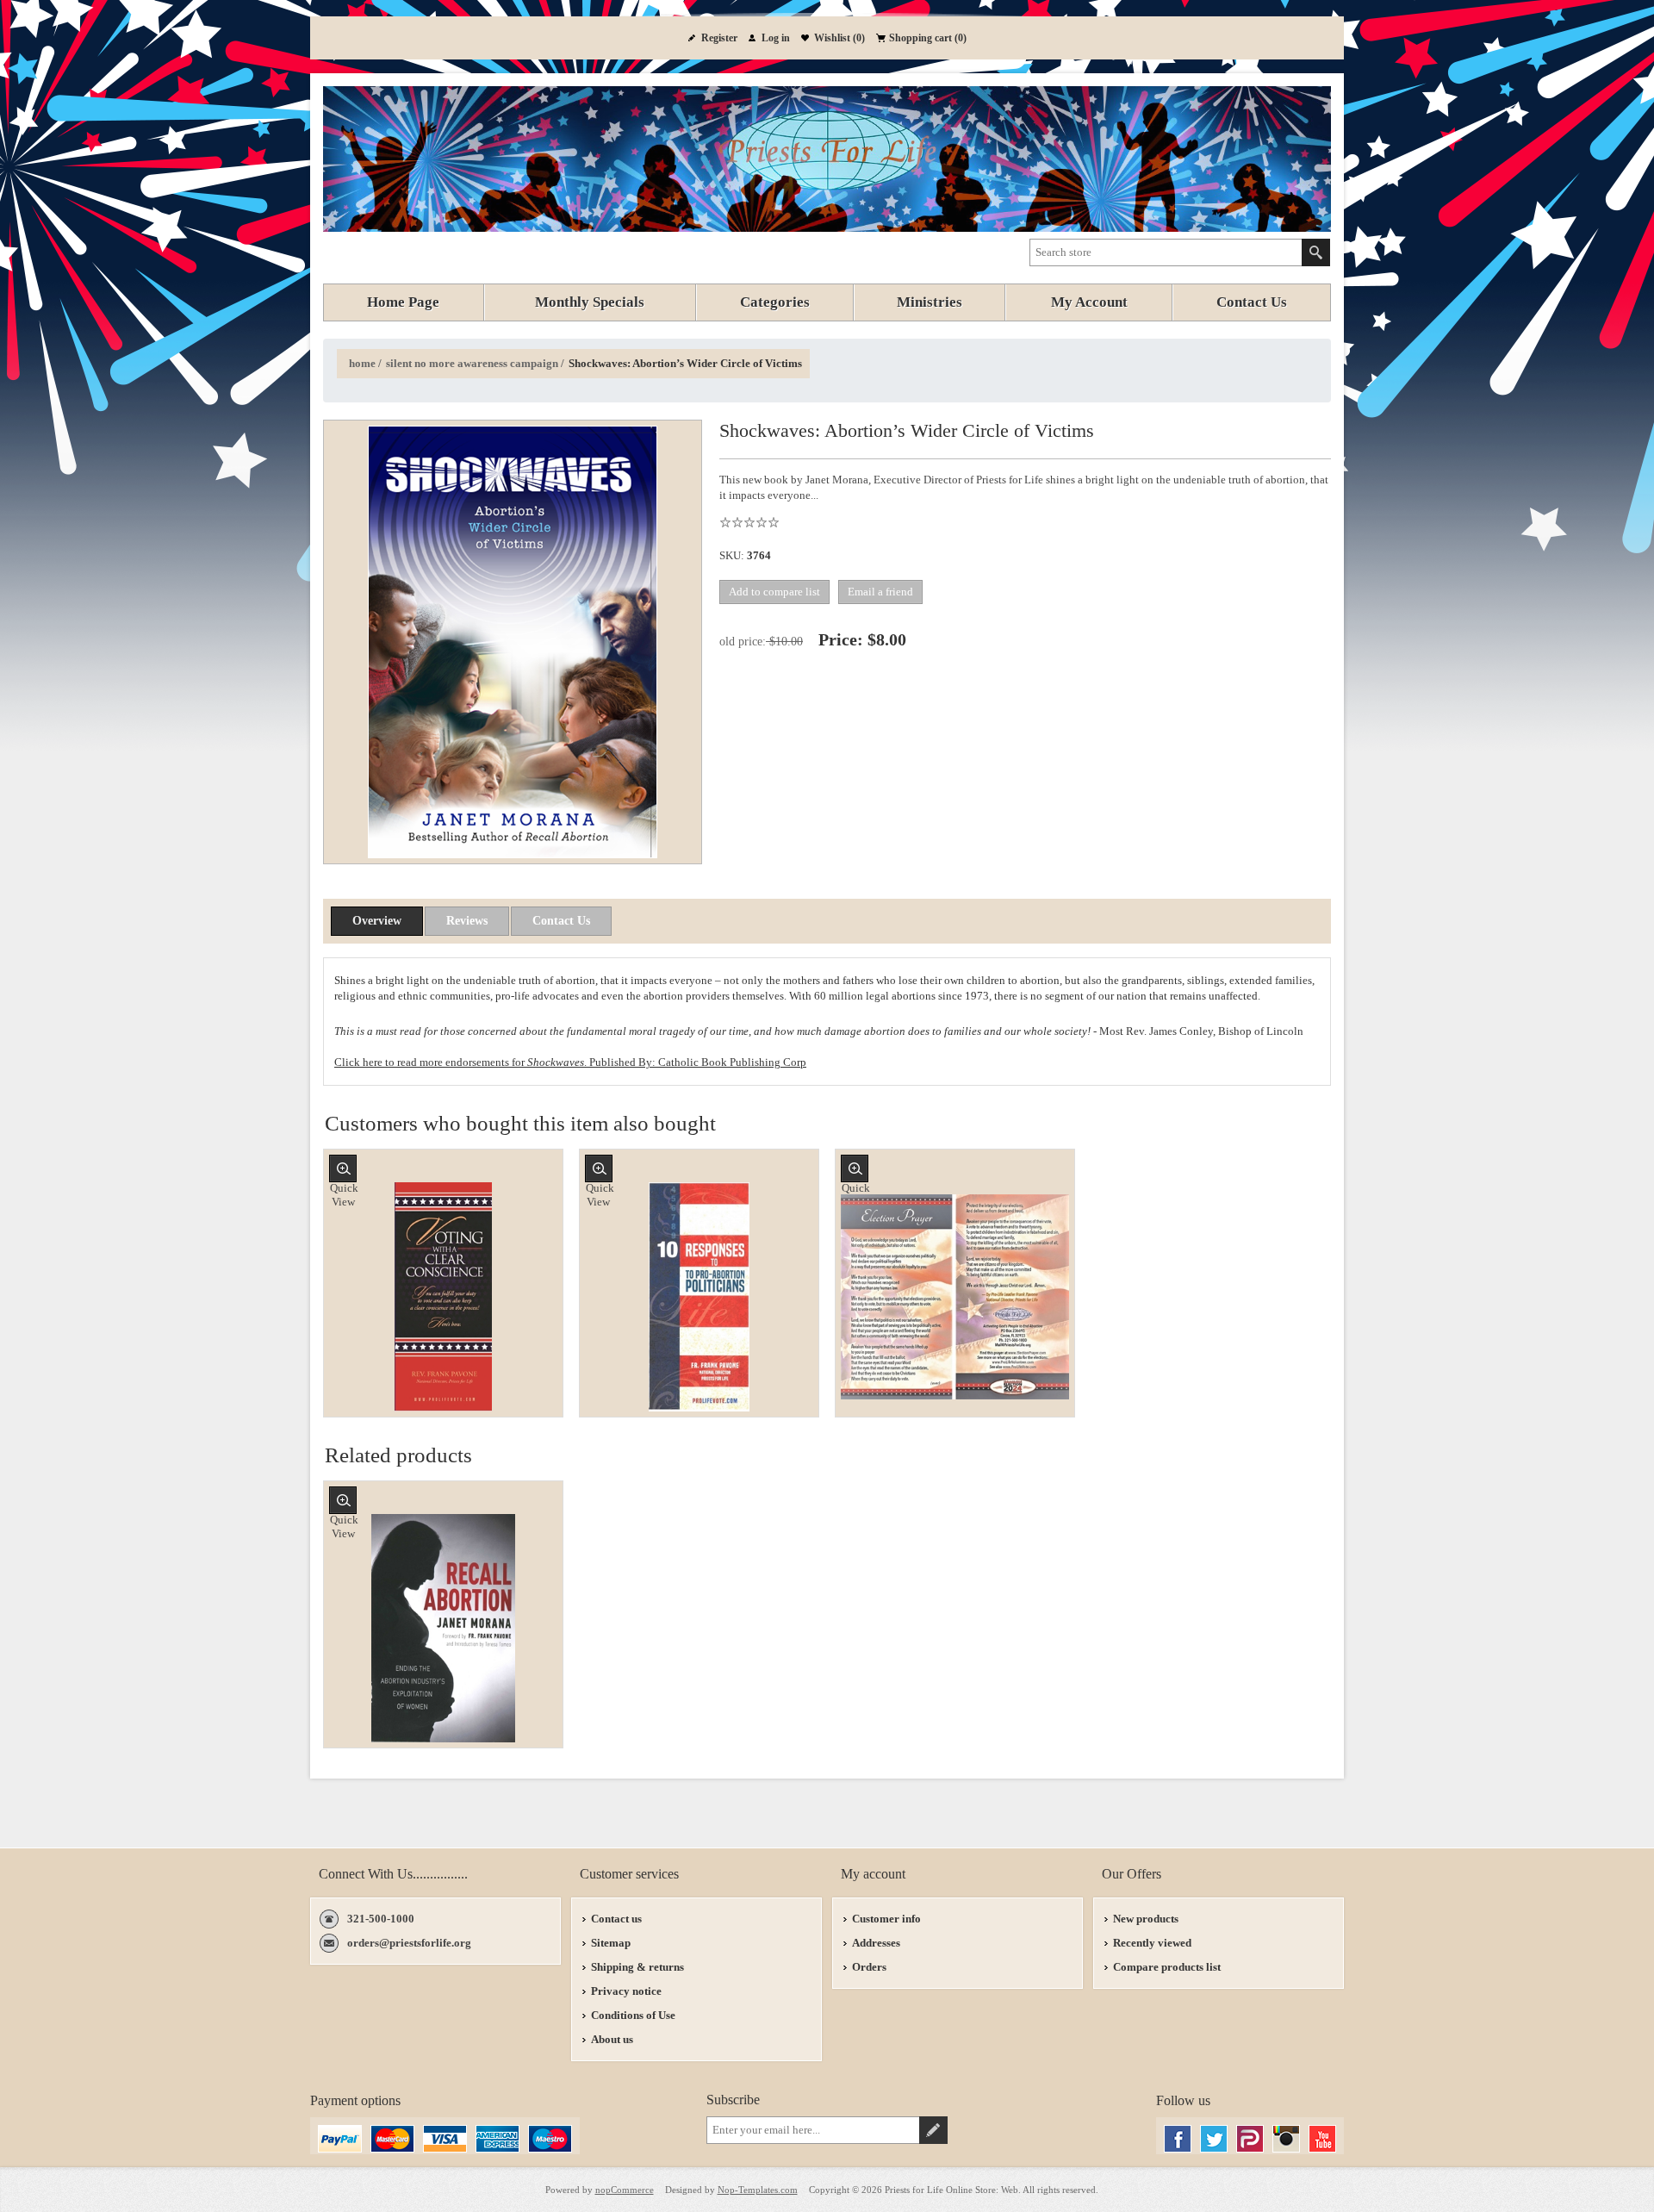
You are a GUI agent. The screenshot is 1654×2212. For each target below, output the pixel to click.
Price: (841, 639)
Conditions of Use (633, 2015)
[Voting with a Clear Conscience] (443, 1296)
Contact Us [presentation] (561, 921)
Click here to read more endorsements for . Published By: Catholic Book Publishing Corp (570, 1062)
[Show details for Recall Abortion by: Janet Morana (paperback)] (443, 1628)
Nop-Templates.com (758, 2190)
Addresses (876, 1943)
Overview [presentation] (377, 921)
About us (612, 2039)
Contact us (616, 1919)
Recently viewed (1152, 1943)
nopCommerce (625, 2190)
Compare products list (1167, 1967)
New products (1146, 1919)
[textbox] (1166, 252)
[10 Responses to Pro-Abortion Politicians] (699, 1296)
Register (719, 38)
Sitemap (611, 1943)
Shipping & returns (637, 1967)
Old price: (743, 642)
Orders (869, 1967)
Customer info (886, 1919)
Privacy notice (626, 1991)
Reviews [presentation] (467, 921)
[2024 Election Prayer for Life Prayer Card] (955, 1296)
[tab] (377, 921)
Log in (776, 38)
